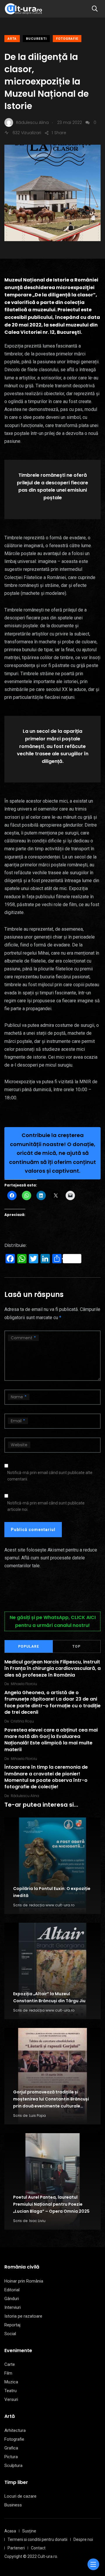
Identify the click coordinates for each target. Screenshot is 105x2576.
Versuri (11, 2399)
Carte (10, 2364)
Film (8, 2373)
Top (76, 1647)
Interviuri (13, 2307)
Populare (29, 1647)
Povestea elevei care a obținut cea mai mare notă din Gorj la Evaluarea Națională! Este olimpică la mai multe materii (51, 1740)
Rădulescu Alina (25, 1796)
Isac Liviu (37, 2221)
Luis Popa (37, 2115)
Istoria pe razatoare (23, 2316)
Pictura (11, 2457)
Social (10, 2334)
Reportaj (12, 2325)
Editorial (12, 2290)
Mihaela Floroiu (24, 1684)
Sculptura (13, 2466)
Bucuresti (36, 39)
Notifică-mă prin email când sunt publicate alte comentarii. (50, 1476)
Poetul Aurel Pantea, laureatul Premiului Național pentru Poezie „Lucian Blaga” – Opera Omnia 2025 (51, 2204)
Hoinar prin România (24, 2281)
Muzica (11, 2382)
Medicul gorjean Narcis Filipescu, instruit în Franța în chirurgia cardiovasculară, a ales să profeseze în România (52, 1668)
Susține (29, 2531)
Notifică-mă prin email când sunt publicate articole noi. (46, 1506)
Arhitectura (15, 2430)
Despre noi (83, 2539)
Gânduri (12, 2299)
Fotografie (67, 39)
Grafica (11, 2448)
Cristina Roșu (22, 1721)
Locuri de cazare (20, 2496)
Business (13, 2505)
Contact (38, 2548)
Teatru (10, 2391)
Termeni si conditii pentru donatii (37, 2539)
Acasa (10, 2531)
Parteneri (16, 2548)
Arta (12, 39)
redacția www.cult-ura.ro (52, 1905)
